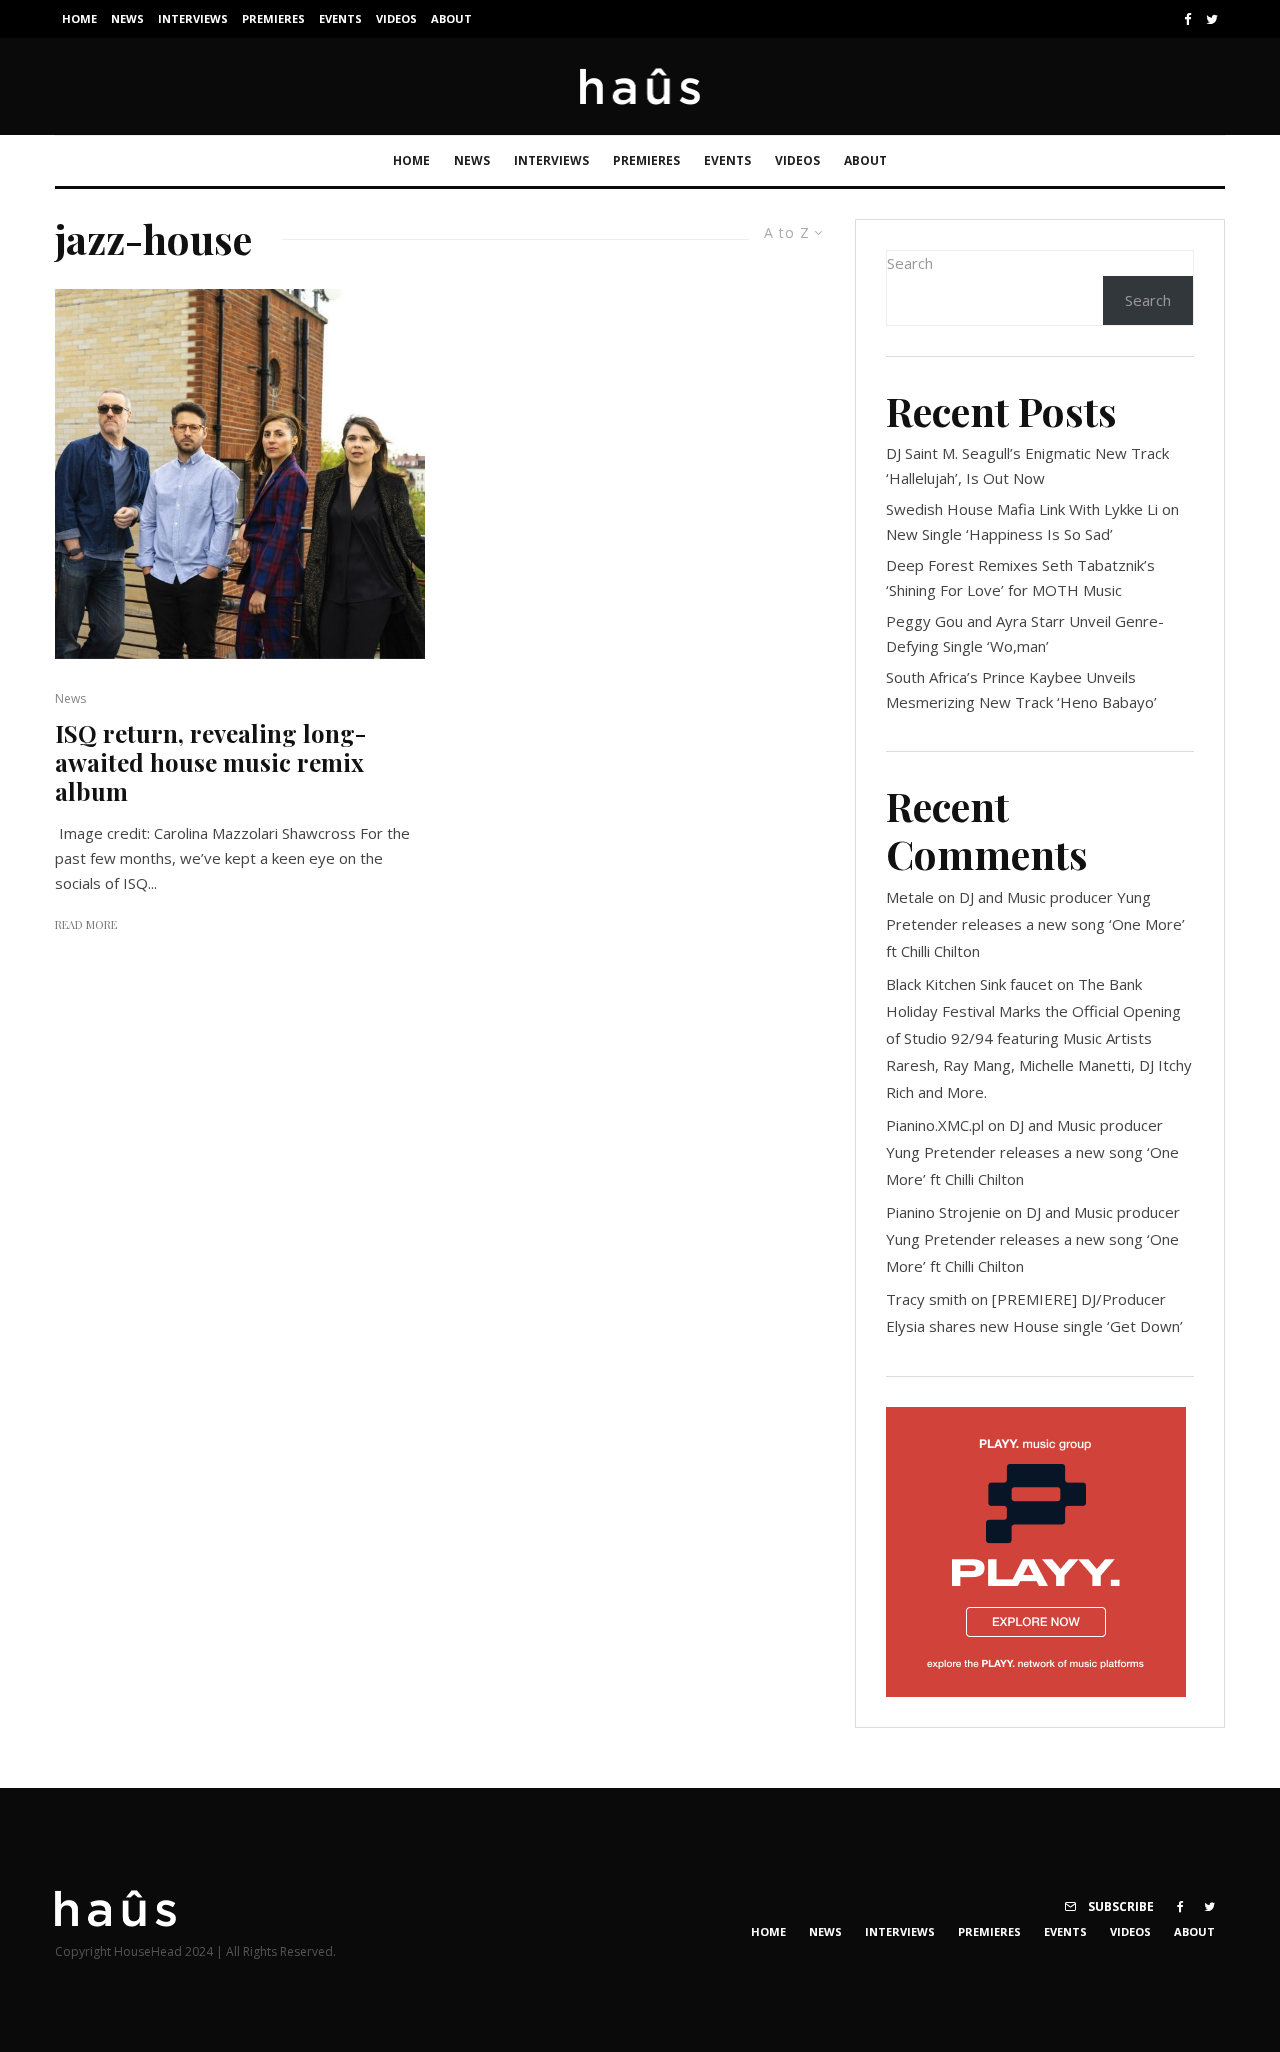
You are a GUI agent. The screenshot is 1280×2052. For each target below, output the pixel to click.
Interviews (193, 18)
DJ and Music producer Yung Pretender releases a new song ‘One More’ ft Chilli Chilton (1035, 924)
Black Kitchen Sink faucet (969, 984)
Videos (396, 18)
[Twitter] (1212, 19)
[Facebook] (1188, 19)
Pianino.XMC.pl (935, 1125)
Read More (86, 924)
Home (79, 18)
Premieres (273, 18)
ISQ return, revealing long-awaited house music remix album (210, 762)
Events (340, 18)
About (451, 18)
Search (910, 263)
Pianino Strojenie (943, 1212)
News (127, 18)
